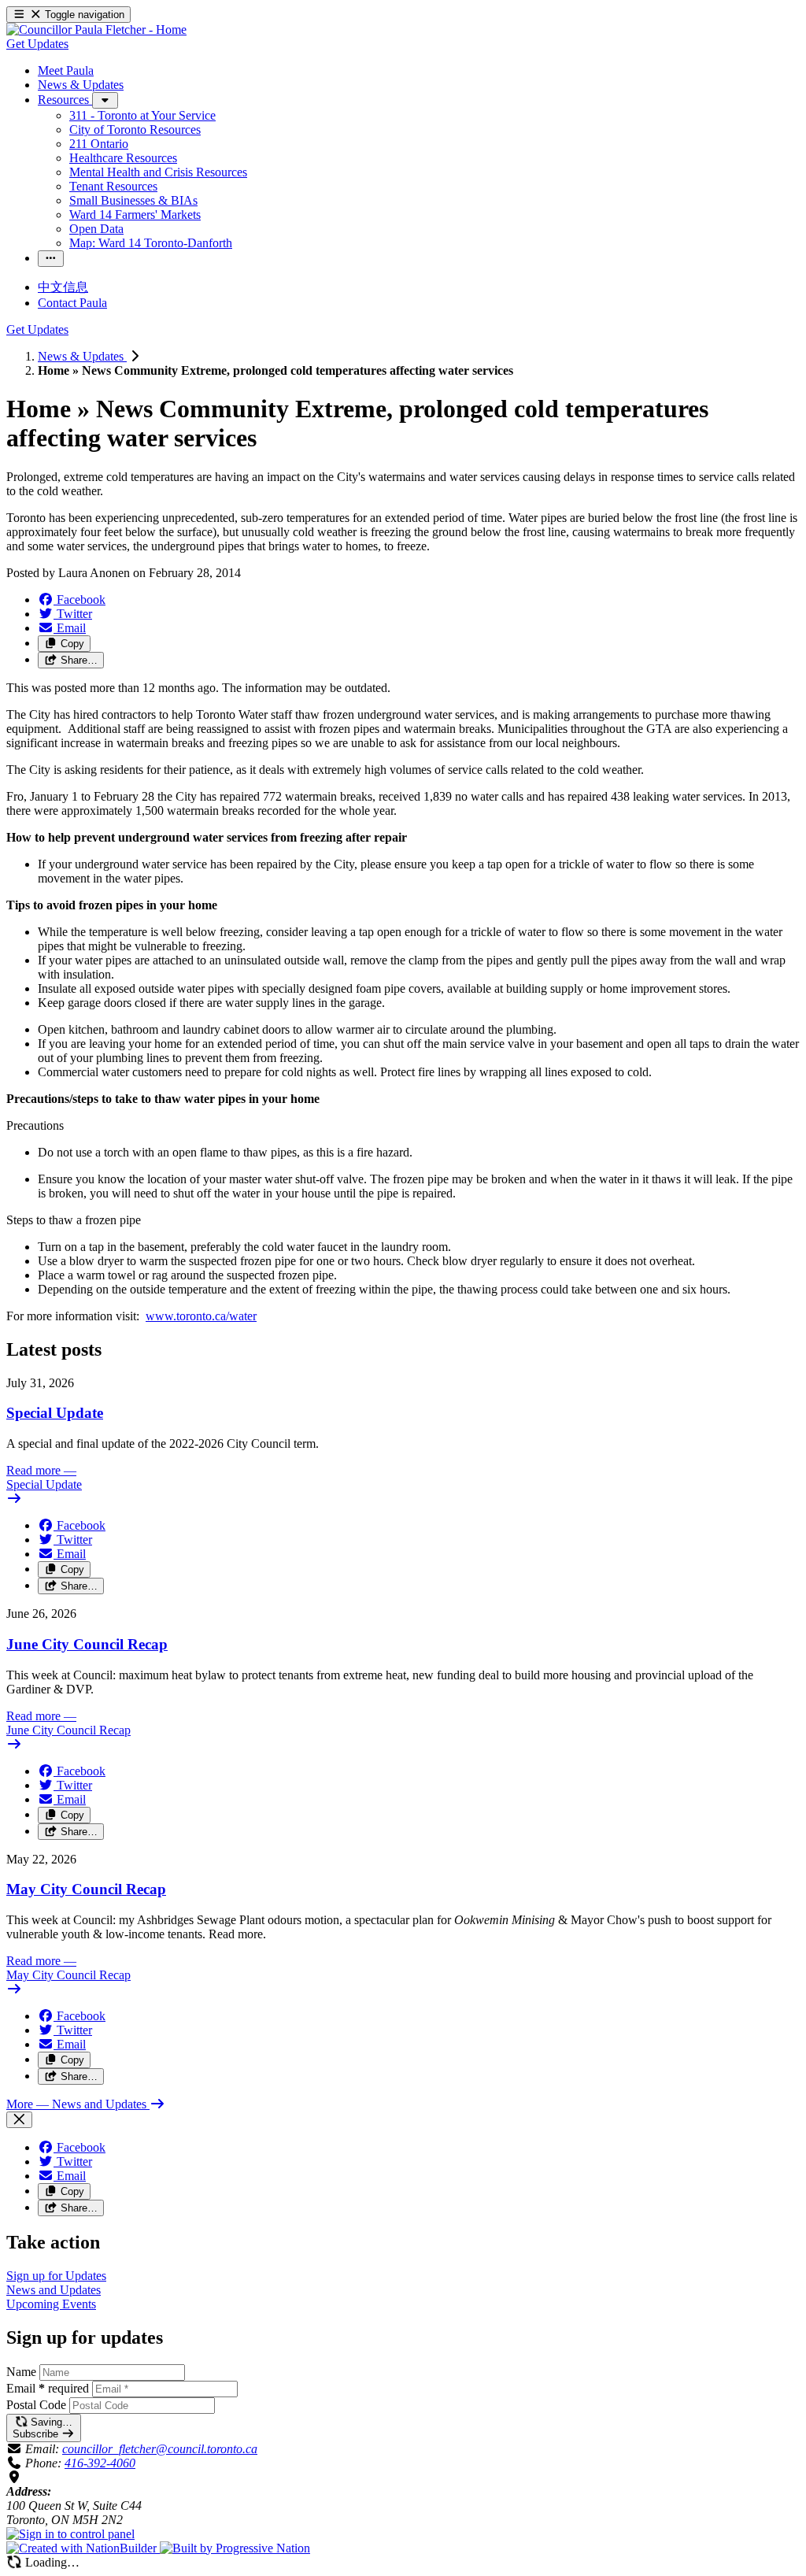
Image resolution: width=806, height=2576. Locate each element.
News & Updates (82, 356)
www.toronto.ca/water (201, 1316)
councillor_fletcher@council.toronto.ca (160, 2449)
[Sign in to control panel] (70, 2534)
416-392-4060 (100, 2463)
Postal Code (36, 2405)
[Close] (19, 2120)
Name (21, 2372)
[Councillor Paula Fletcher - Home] (96, 30)
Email (48, 2388)
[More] (105, 100)
